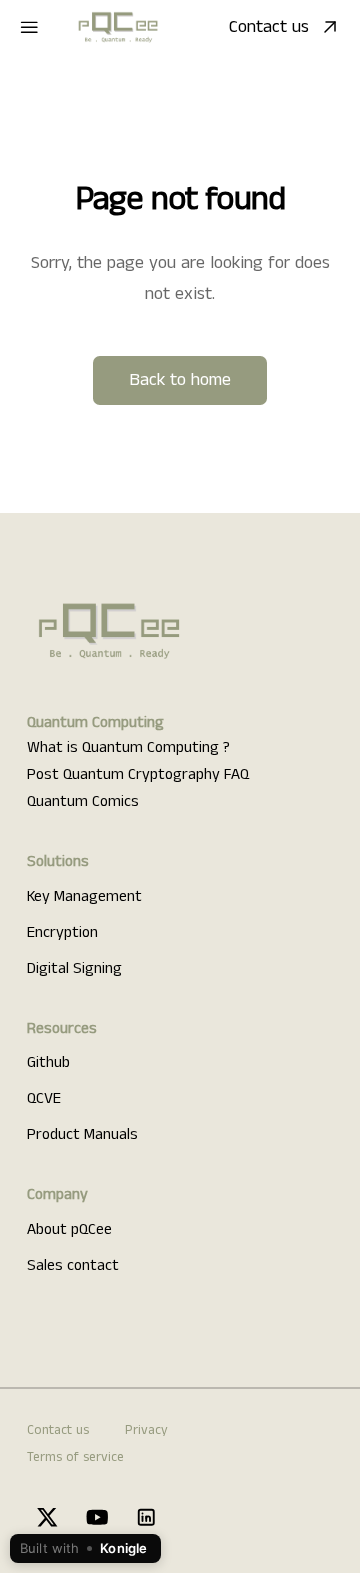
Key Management (84, 897)
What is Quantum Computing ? (128, 748)
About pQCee (69, 1230)
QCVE (44, 1099)
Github (48, 1063)
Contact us (269, 27)
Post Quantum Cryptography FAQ (138, 775)
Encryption (62, 933)
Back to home (180, 380)
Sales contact (73, 1266)
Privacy (146, 1430)
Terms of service (75, 1457)
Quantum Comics (83, 802)
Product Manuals (82, 1135)
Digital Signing (74, 969)
